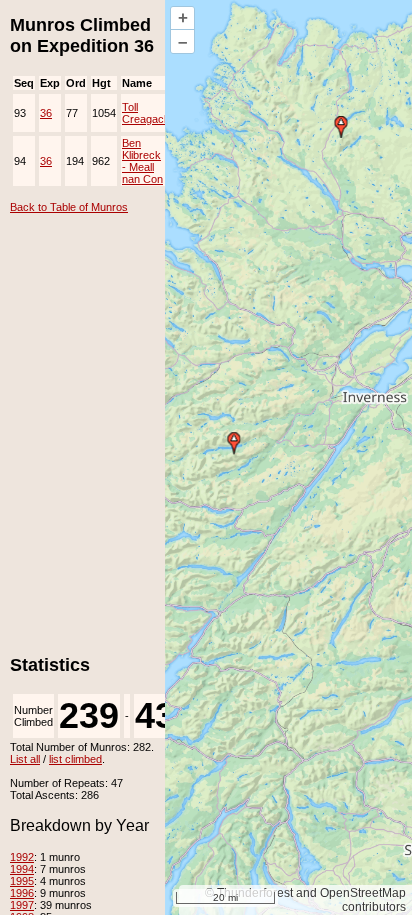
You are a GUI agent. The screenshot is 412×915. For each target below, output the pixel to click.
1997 (22, 905)
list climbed (75, 759)
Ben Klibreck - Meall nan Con (142, 161)
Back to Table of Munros (69, 207)
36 (46, 113)
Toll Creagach (146, 113)
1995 (22, 881)
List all (25, 759)
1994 (22, 869)
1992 (22, 857)
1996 (22, 893)
